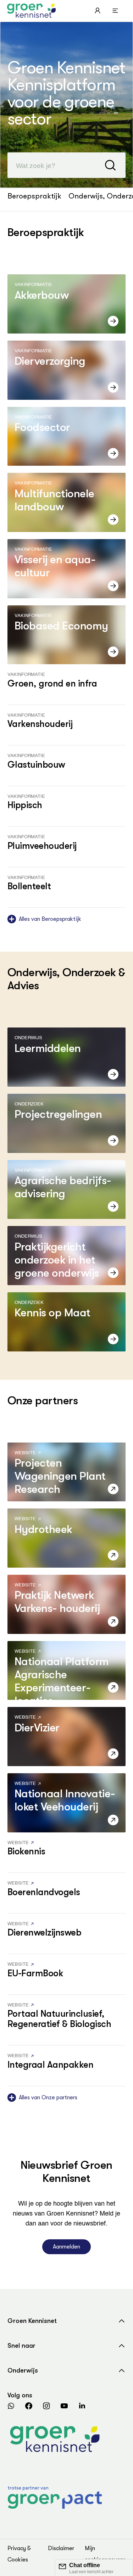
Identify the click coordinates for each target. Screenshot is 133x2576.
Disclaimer (61, 2548)
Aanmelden (66, 2247)
